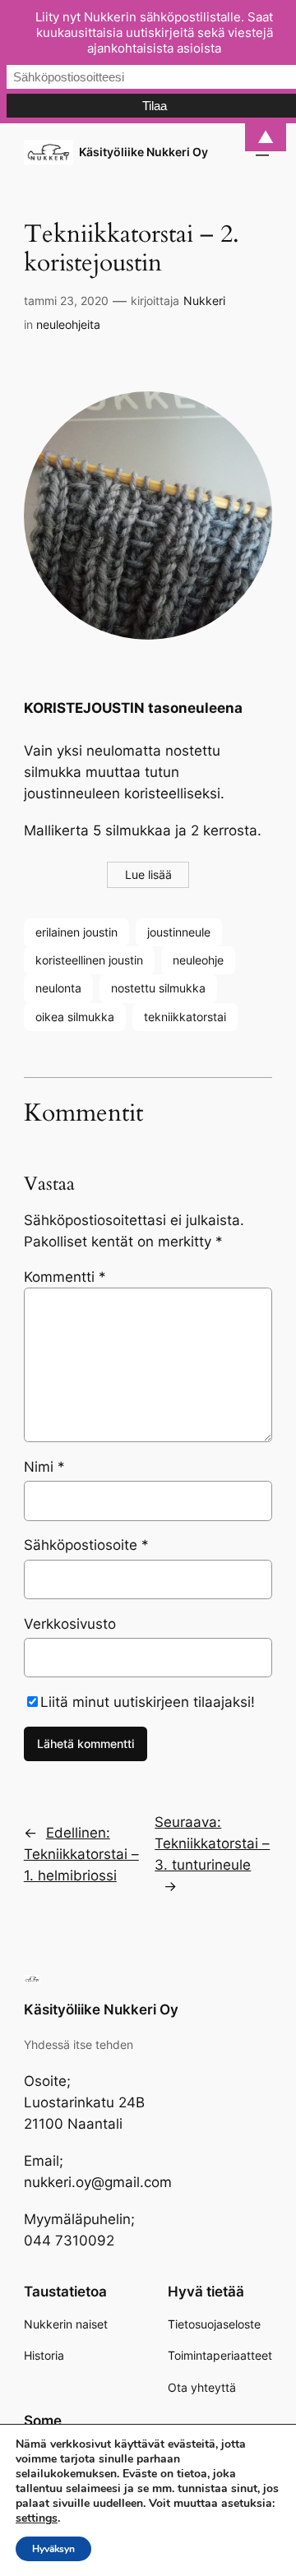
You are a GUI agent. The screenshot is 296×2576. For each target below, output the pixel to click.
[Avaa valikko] (262, 152)
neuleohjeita (68, 324)
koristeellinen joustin (89, 960)
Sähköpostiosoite (86, 1545)
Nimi (44, 1467)
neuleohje (198, 960)
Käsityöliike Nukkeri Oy (143, 152)
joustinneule (179, 932)
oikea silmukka (75, 1017)
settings (37, 2518)
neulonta (58, 988)
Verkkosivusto (70, 1624)
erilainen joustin (76, 932)
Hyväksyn (53, 2549)
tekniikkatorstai (185, 1017)
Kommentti (65, 1277)
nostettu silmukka (158, 988)
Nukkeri (204, 301)
